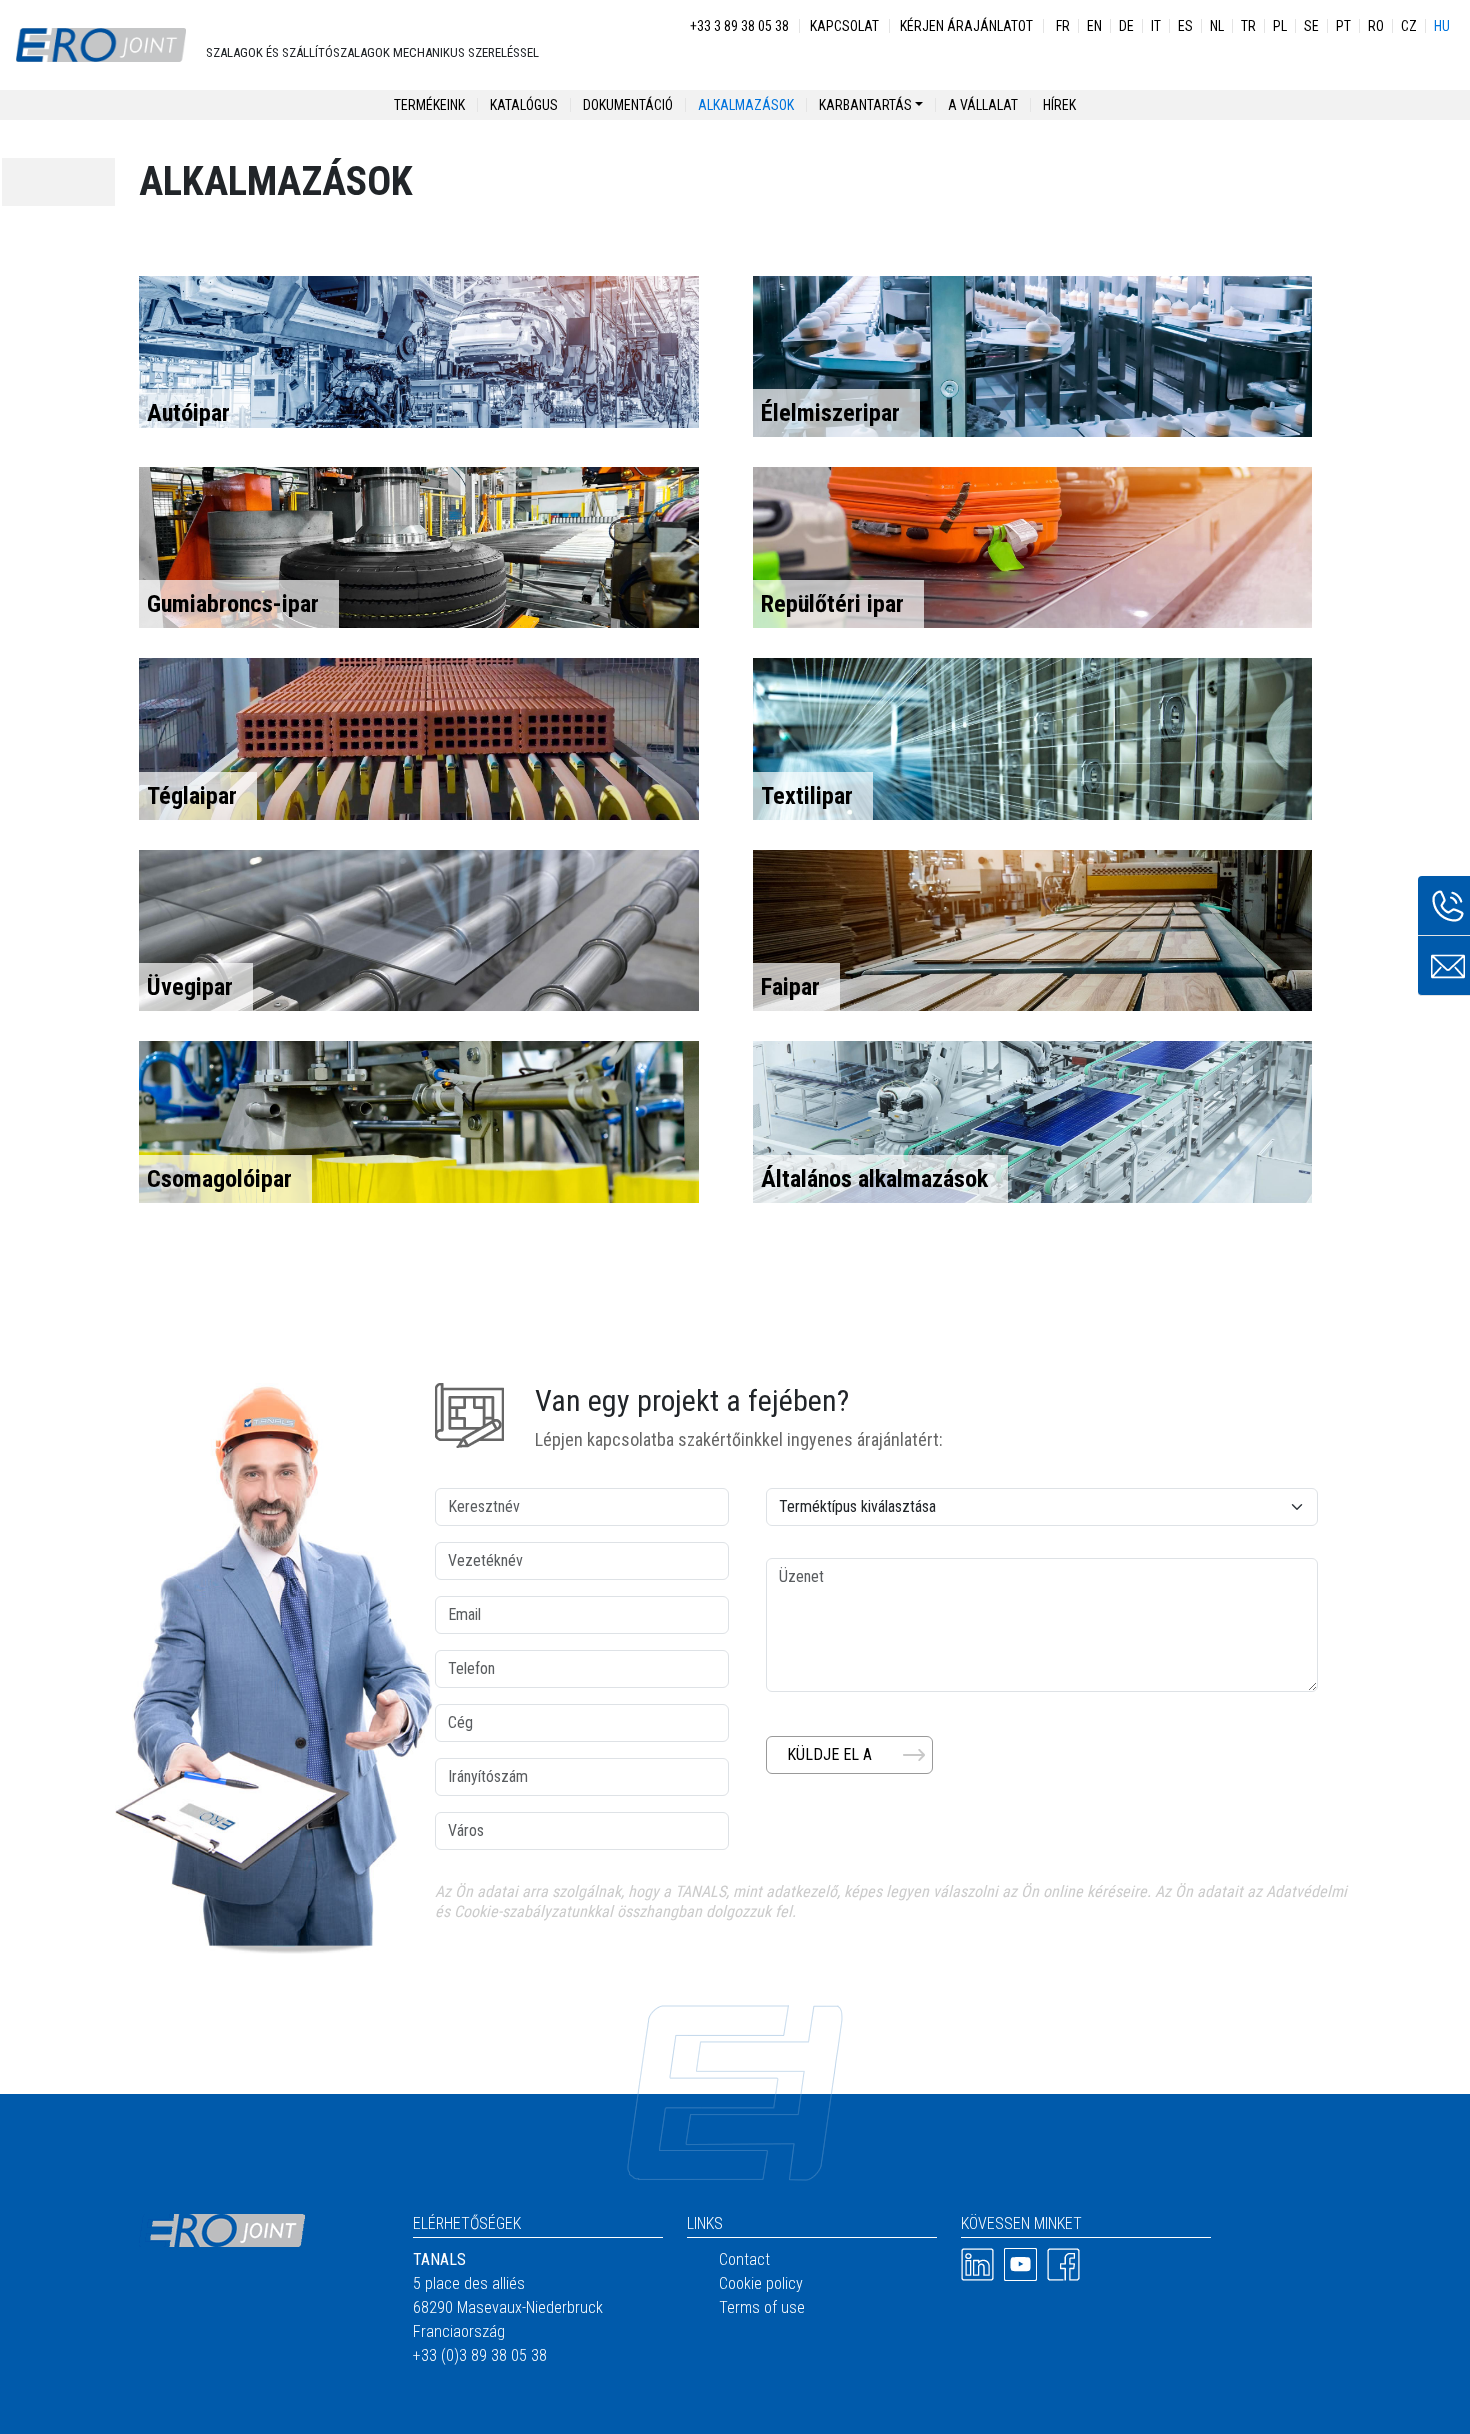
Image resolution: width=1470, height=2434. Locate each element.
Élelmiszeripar (830, 413)
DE (1126, 26)
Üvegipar (190, 987)
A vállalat (983, 105)
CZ (1409, 26)
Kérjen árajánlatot (966, 26)
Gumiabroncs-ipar (233, 604)
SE (1311, 26)
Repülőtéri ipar (832, 604)
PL (1280, 26)
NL (1217, 26)
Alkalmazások (746, 105)
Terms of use (762, 2307)
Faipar (790, 987)
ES (1185, 26)
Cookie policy (761, 2283)
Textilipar (807, 796)
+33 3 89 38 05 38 (739, 26)
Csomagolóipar (219, 1179)
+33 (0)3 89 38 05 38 (480, 2355)
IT (1156, 26)
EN (1094, 26)
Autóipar (188, 413)
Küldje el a (829, 1754)
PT (1343, 26)
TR (1248, 26)
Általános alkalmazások (874, 1179)
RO (1376, 26)
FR (1063, 26)
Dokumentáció (628, 105)
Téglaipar (192, 796)
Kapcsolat (844, 26)
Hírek (1059, 105)
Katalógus (524, 105)
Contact (744, 2259)
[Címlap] (101, 45)
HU (1442, 26)
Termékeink (429, 105)
